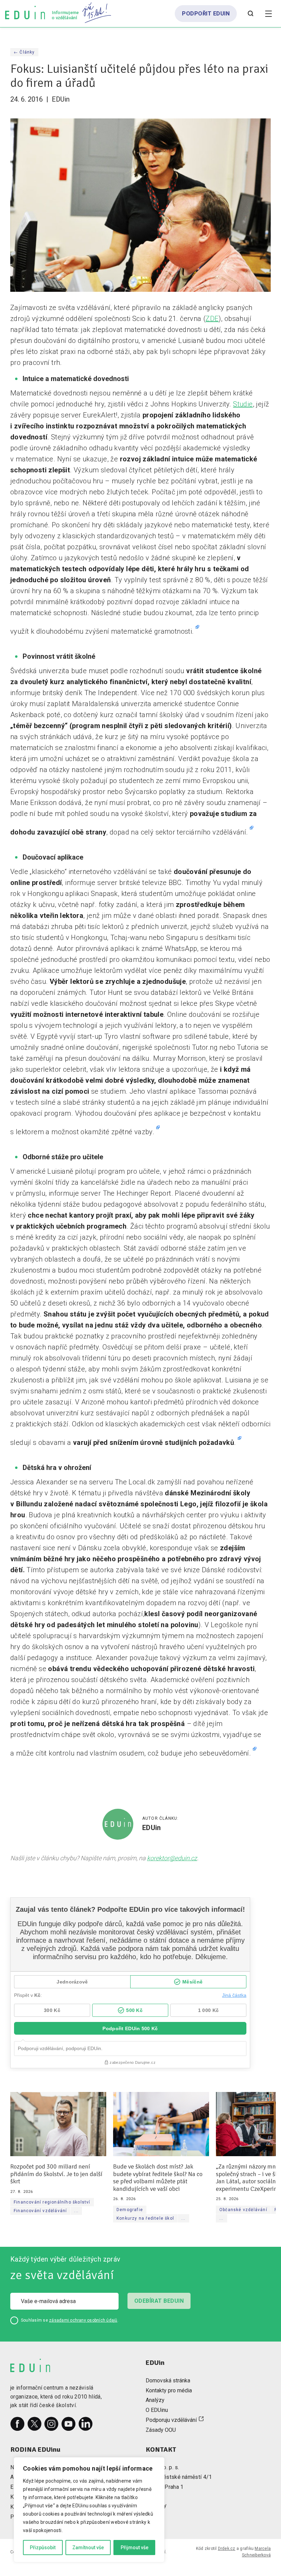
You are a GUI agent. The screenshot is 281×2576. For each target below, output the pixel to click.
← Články (24, 52)
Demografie (130, 2210)
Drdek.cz (227, 2549)
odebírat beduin (159, 2301)
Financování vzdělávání (40, 2211)
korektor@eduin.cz (172, 1858)
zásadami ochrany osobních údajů (83, 2320)
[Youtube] (69, 2424)
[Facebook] (17, 2424)
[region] (89, 2510)
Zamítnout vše (88, 2548)
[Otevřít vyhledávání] (251, 14)
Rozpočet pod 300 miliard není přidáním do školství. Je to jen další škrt (56, 2174)
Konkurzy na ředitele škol (145, 2218)
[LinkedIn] (86, 2424)
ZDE (212, 319)
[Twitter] (35, 2424)
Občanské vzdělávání (243, 2210)
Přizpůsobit (43, 2548)
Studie (243, 404)
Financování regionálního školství (52, 2203)
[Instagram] (51, 2424)
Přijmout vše (135, 2548)
